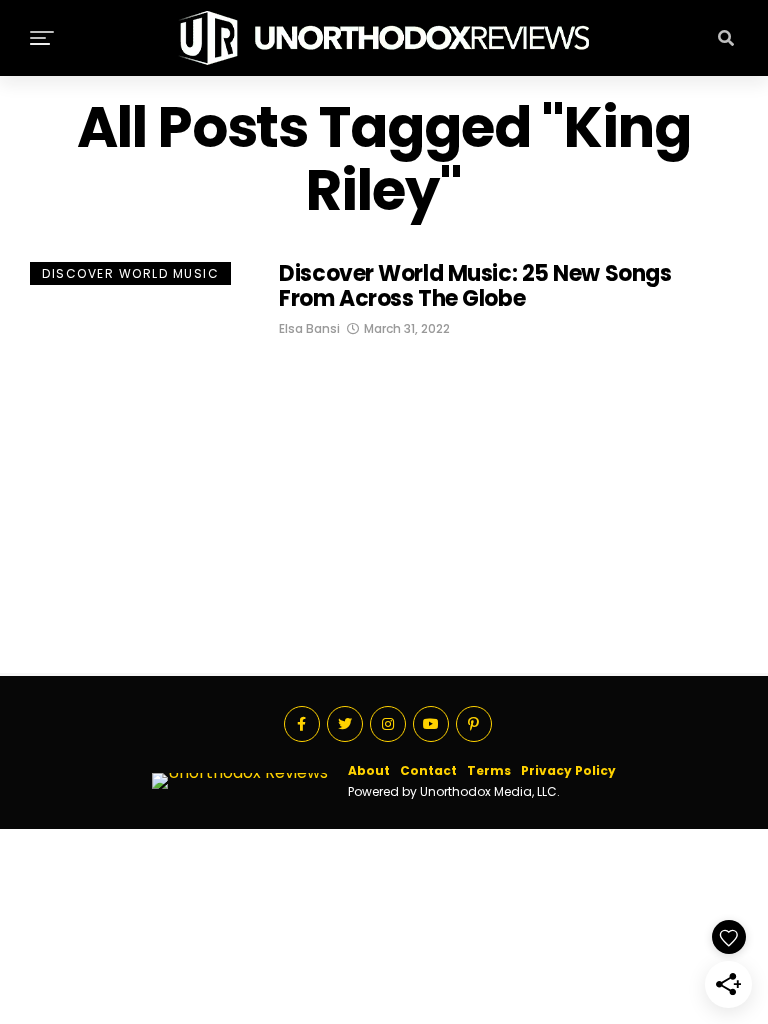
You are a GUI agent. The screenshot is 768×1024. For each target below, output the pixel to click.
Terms (489, 770)
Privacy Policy (568, 770)
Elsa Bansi (309, 328)
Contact (428, 770)
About (369, 770)
